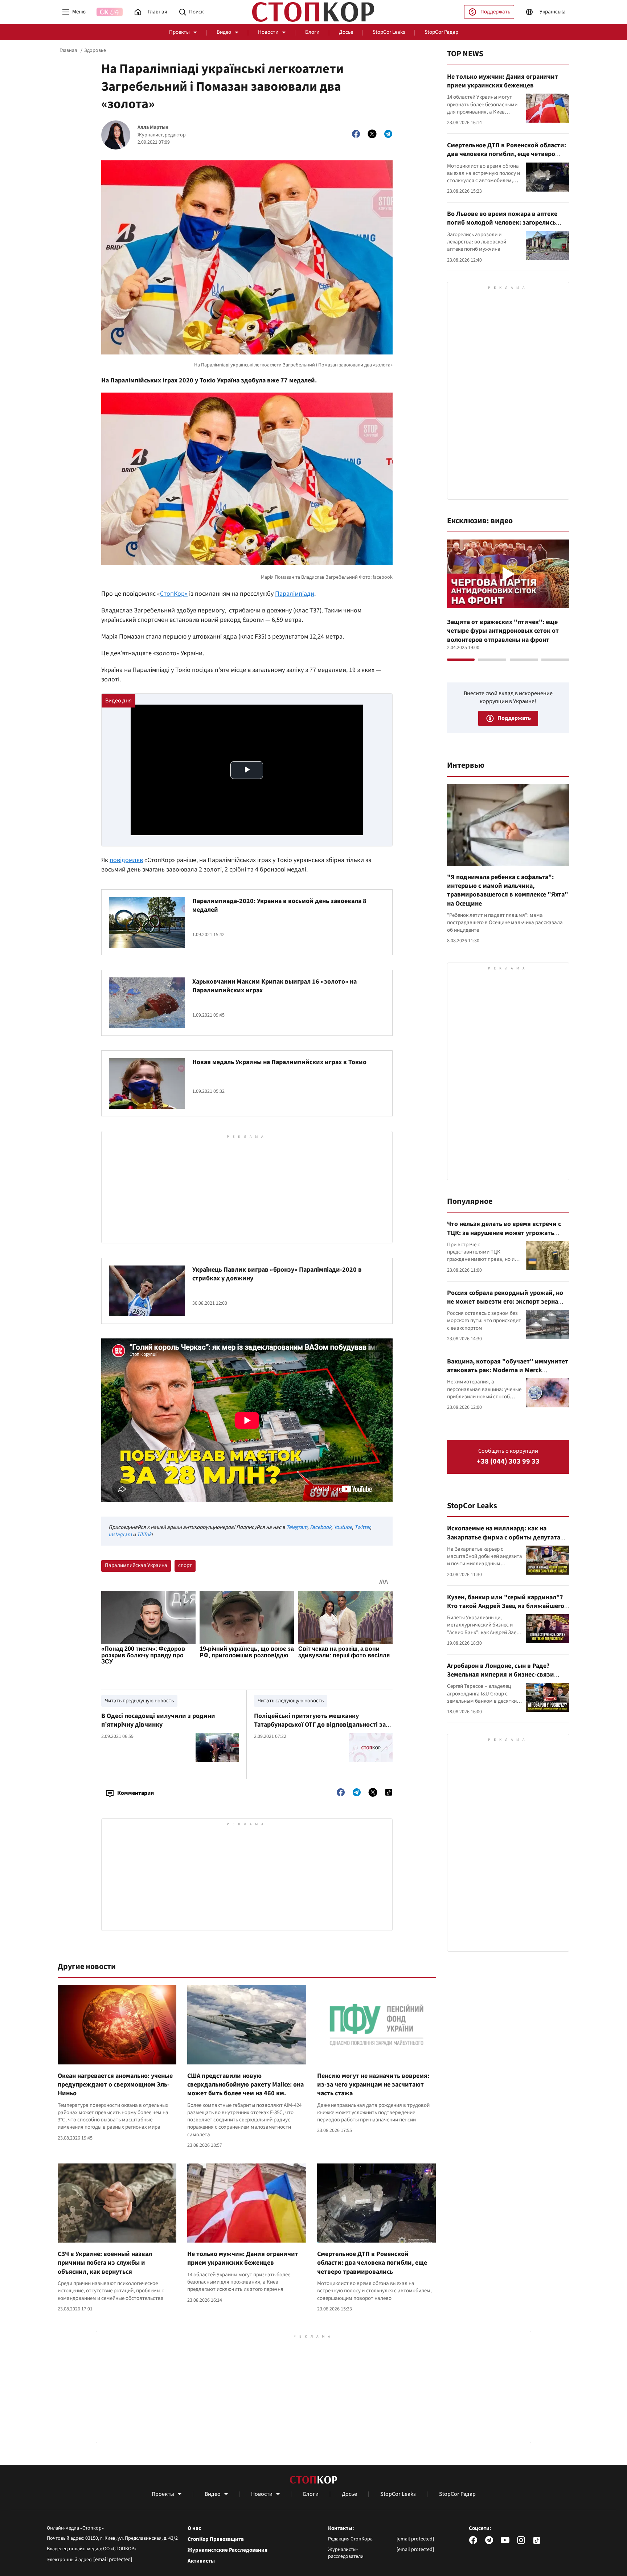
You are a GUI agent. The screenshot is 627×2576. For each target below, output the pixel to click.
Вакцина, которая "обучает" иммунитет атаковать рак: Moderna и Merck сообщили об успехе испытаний (508, 1370)
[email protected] (113, 2559)
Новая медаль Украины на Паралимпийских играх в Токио (279, 1062)
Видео (224, 32)
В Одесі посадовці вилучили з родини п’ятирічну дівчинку (158, 1720)
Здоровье (95, 50)
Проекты (179, 32)
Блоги (312, 32)
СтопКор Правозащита (216, 2539)
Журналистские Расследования (228, 2550)
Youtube (343, 1527)
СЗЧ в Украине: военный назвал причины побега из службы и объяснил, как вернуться (105, 2263)
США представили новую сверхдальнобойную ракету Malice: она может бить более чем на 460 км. (245, 2085)
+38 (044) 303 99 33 (508, 1462)
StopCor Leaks (389, 32)
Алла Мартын (153, 128)
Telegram (297, 1527)
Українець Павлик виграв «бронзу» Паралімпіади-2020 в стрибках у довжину (277, 1274)
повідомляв (126, 860)
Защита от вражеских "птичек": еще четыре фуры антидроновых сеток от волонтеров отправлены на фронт (503, 631)
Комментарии (136, 1793)
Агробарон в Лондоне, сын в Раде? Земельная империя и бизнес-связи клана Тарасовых (501, 1675)
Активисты (201, 2561)
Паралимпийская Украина (136, 1565)
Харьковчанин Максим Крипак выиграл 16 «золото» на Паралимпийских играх (274, 986)
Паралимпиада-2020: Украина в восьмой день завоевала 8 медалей (279, 905)
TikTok (144, 1535)
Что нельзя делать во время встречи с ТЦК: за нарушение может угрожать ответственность (504, 1233)
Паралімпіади (295, 594)
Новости (268, 32)
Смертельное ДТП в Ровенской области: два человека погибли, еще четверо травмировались (372, 2263)
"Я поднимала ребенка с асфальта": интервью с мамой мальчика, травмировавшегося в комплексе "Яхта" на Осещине (508, 890)
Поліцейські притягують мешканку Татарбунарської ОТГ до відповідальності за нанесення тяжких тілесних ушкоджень (320, 1725)
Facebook (321, 1527)
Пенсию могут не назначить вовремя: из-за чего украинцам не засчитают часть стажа (373, 2085)
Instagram (120, 1535)
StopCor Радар (441, 32)
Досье (346, 32)
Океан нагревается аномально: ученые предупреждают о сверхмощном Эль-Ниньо (115, 2085)
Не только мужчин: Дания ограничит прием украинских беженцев (243, 2258)
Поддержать (495, 12)
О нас (194, 2528)
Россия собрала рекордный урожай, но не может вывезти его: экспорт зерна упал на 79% (505, 1302)
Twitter (362, 1527)
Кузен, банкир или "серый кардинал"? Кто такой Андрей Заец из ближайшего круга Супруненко (506, 1606)
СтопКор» (174, 594)
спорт (185, 1565)
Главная (68, 50)
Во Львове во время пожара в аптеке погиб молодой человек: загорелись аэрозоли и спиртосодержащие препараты (502, 227)
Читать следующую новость (291, 1701)
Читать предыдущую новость (139, 1701)
